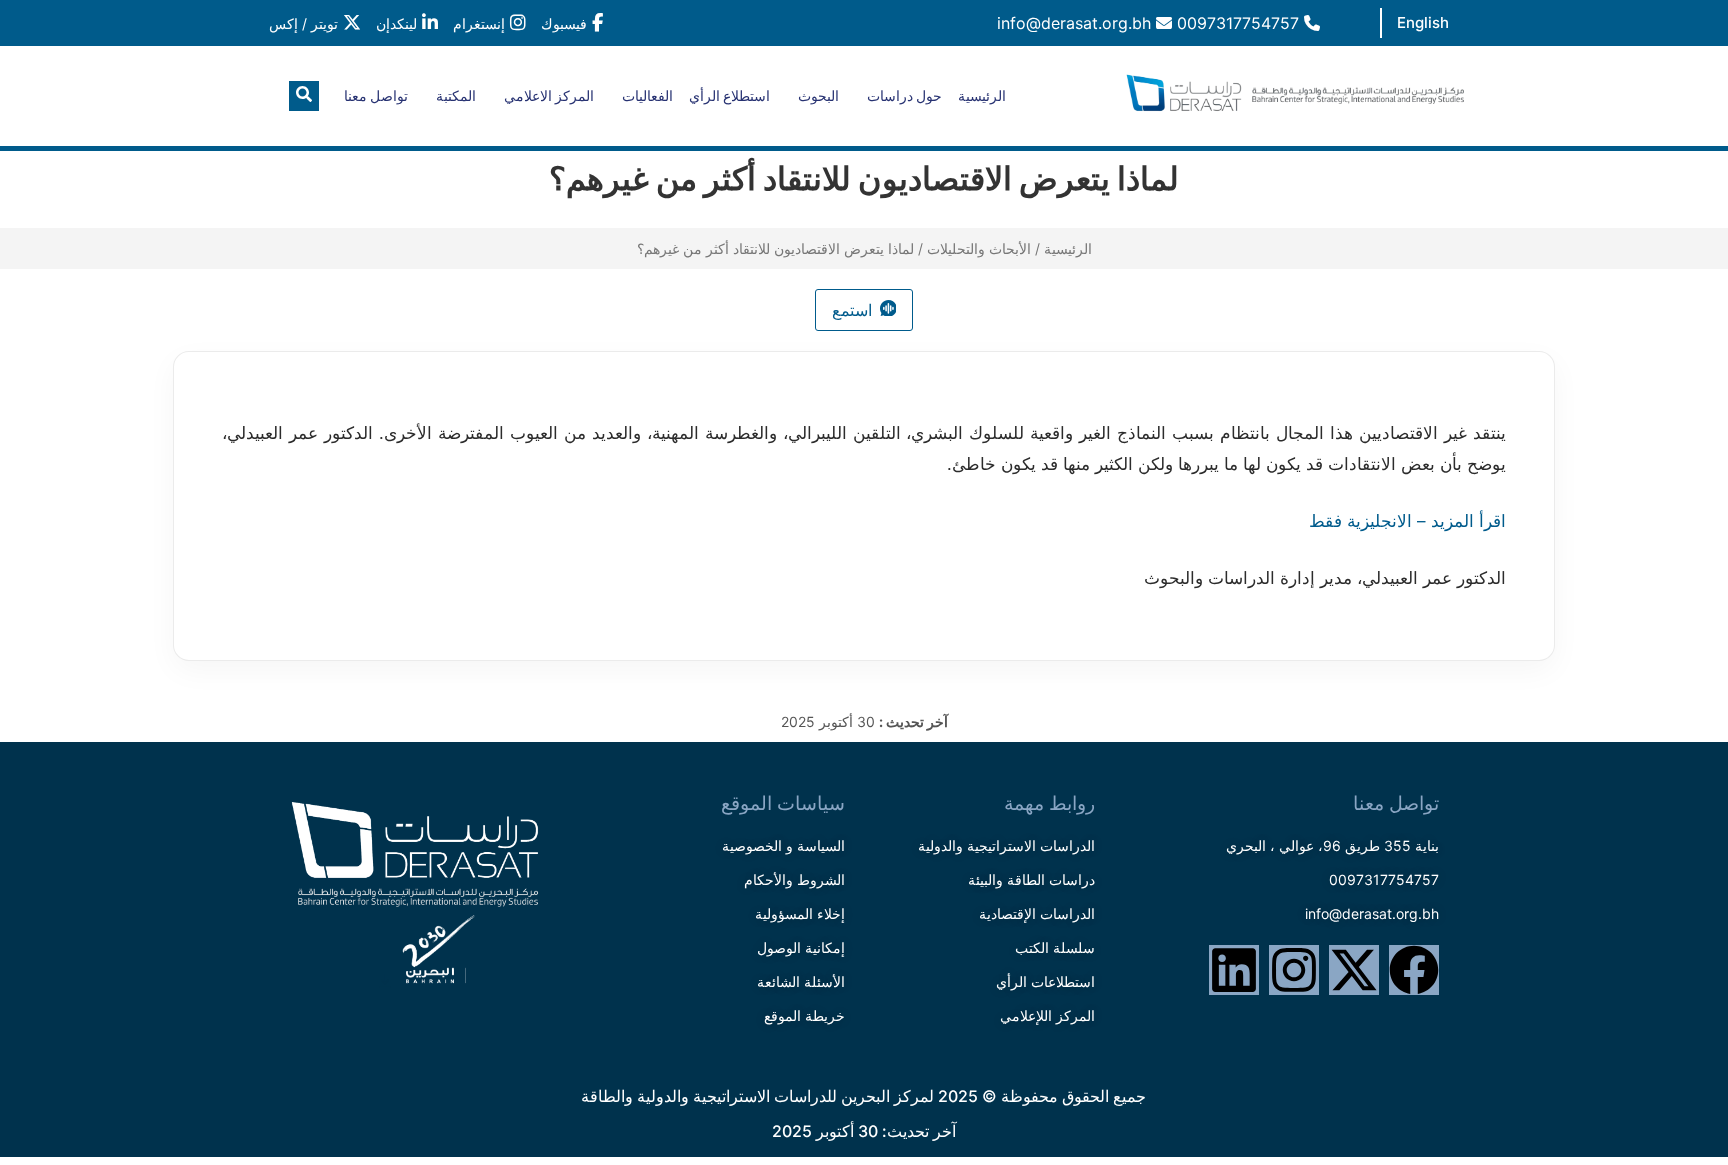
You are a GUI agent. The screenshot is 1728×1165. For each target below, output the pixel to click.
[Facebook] (1414, 970)
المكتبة (456, 96)
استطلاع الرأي (729, 96)
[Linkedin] (1234, 970)
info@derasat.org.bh (1076, 23)
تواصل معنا (376, 96)
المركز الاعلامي (549, 96)
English (1423, 22)
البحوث (818, 96)
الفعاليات (647, 96)
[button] (304, 96)
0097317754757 (1240, 23)
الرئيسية (982, 96)
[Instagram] (1294, 970)
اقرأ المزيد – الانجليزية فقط (1407, 521)
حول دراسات (904, 96)
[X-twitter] (1354, 970)
